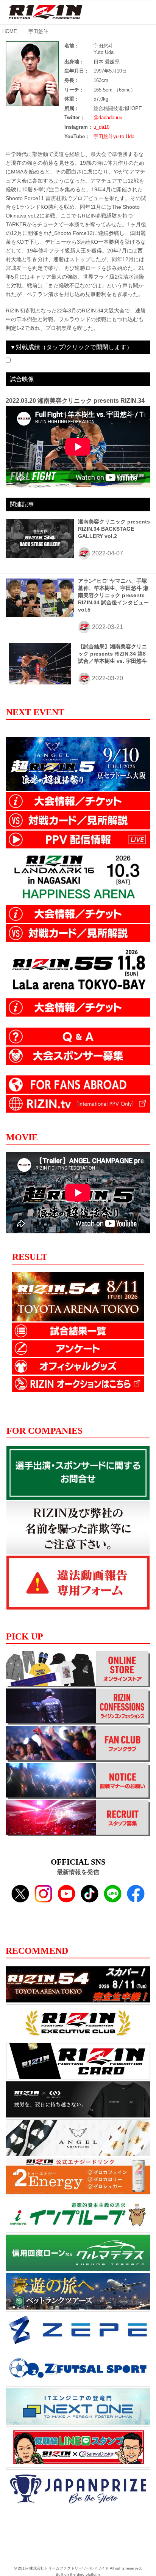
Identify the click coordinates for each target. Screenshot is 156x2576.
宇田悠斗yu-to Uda (114, 136)
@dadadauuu (108, 117)
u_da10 (101, 127)
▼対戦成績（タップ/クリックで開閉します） (71, 347)
